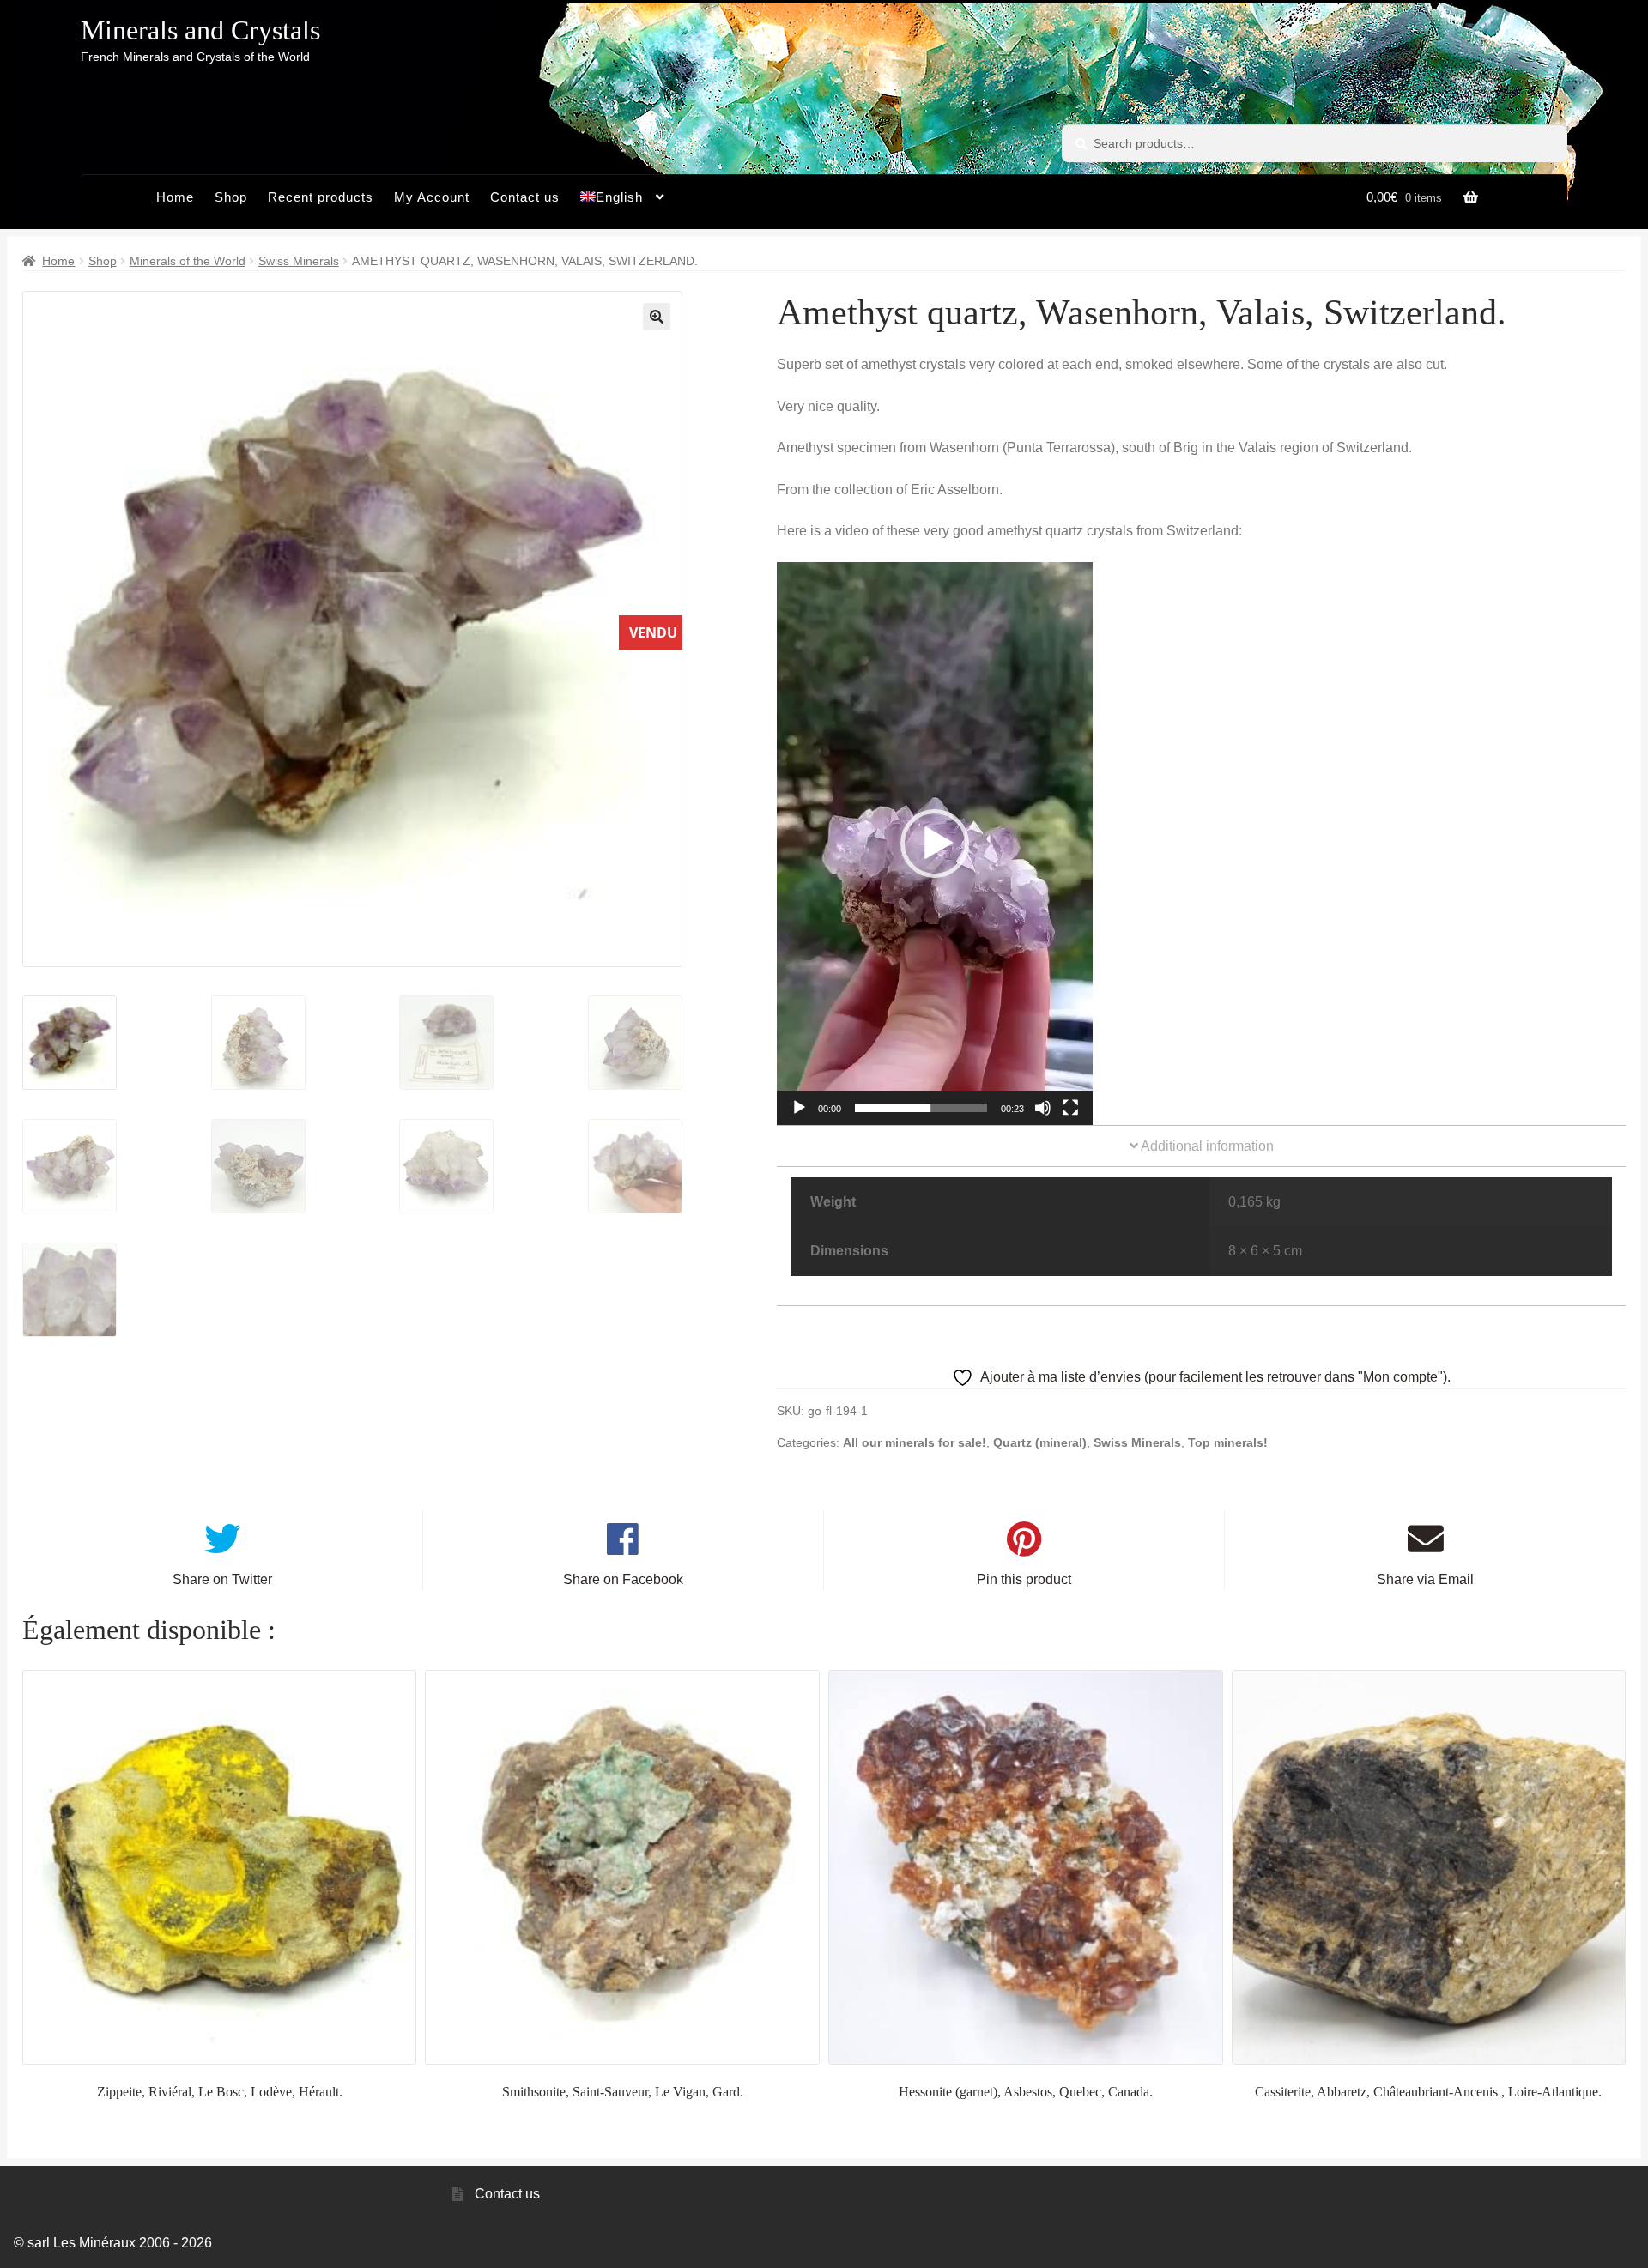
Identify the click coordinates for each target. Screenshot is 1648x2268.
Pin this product (1024, 1579)
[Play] (799, 1108)
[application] (935, 844)
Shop (231, 197)
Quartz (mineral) (1040, 1442)
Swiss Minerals (299, 261)
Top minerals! (1228, 1442)
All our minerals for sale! (915, 1442)
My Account (432, 197)
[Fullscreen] (1070, 1108)
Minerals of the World (188, 261)
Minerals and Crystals (200, 30)
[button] (657, 317)
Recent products (321, 197)
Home (175, 197)
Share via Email (1425, 1579)
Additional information (1206, 1146)
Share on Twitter (222, 1579)
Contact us (525, 197)
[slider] (921, 1108)
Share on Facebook (623, 1579)
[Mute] (1043, 1108)
